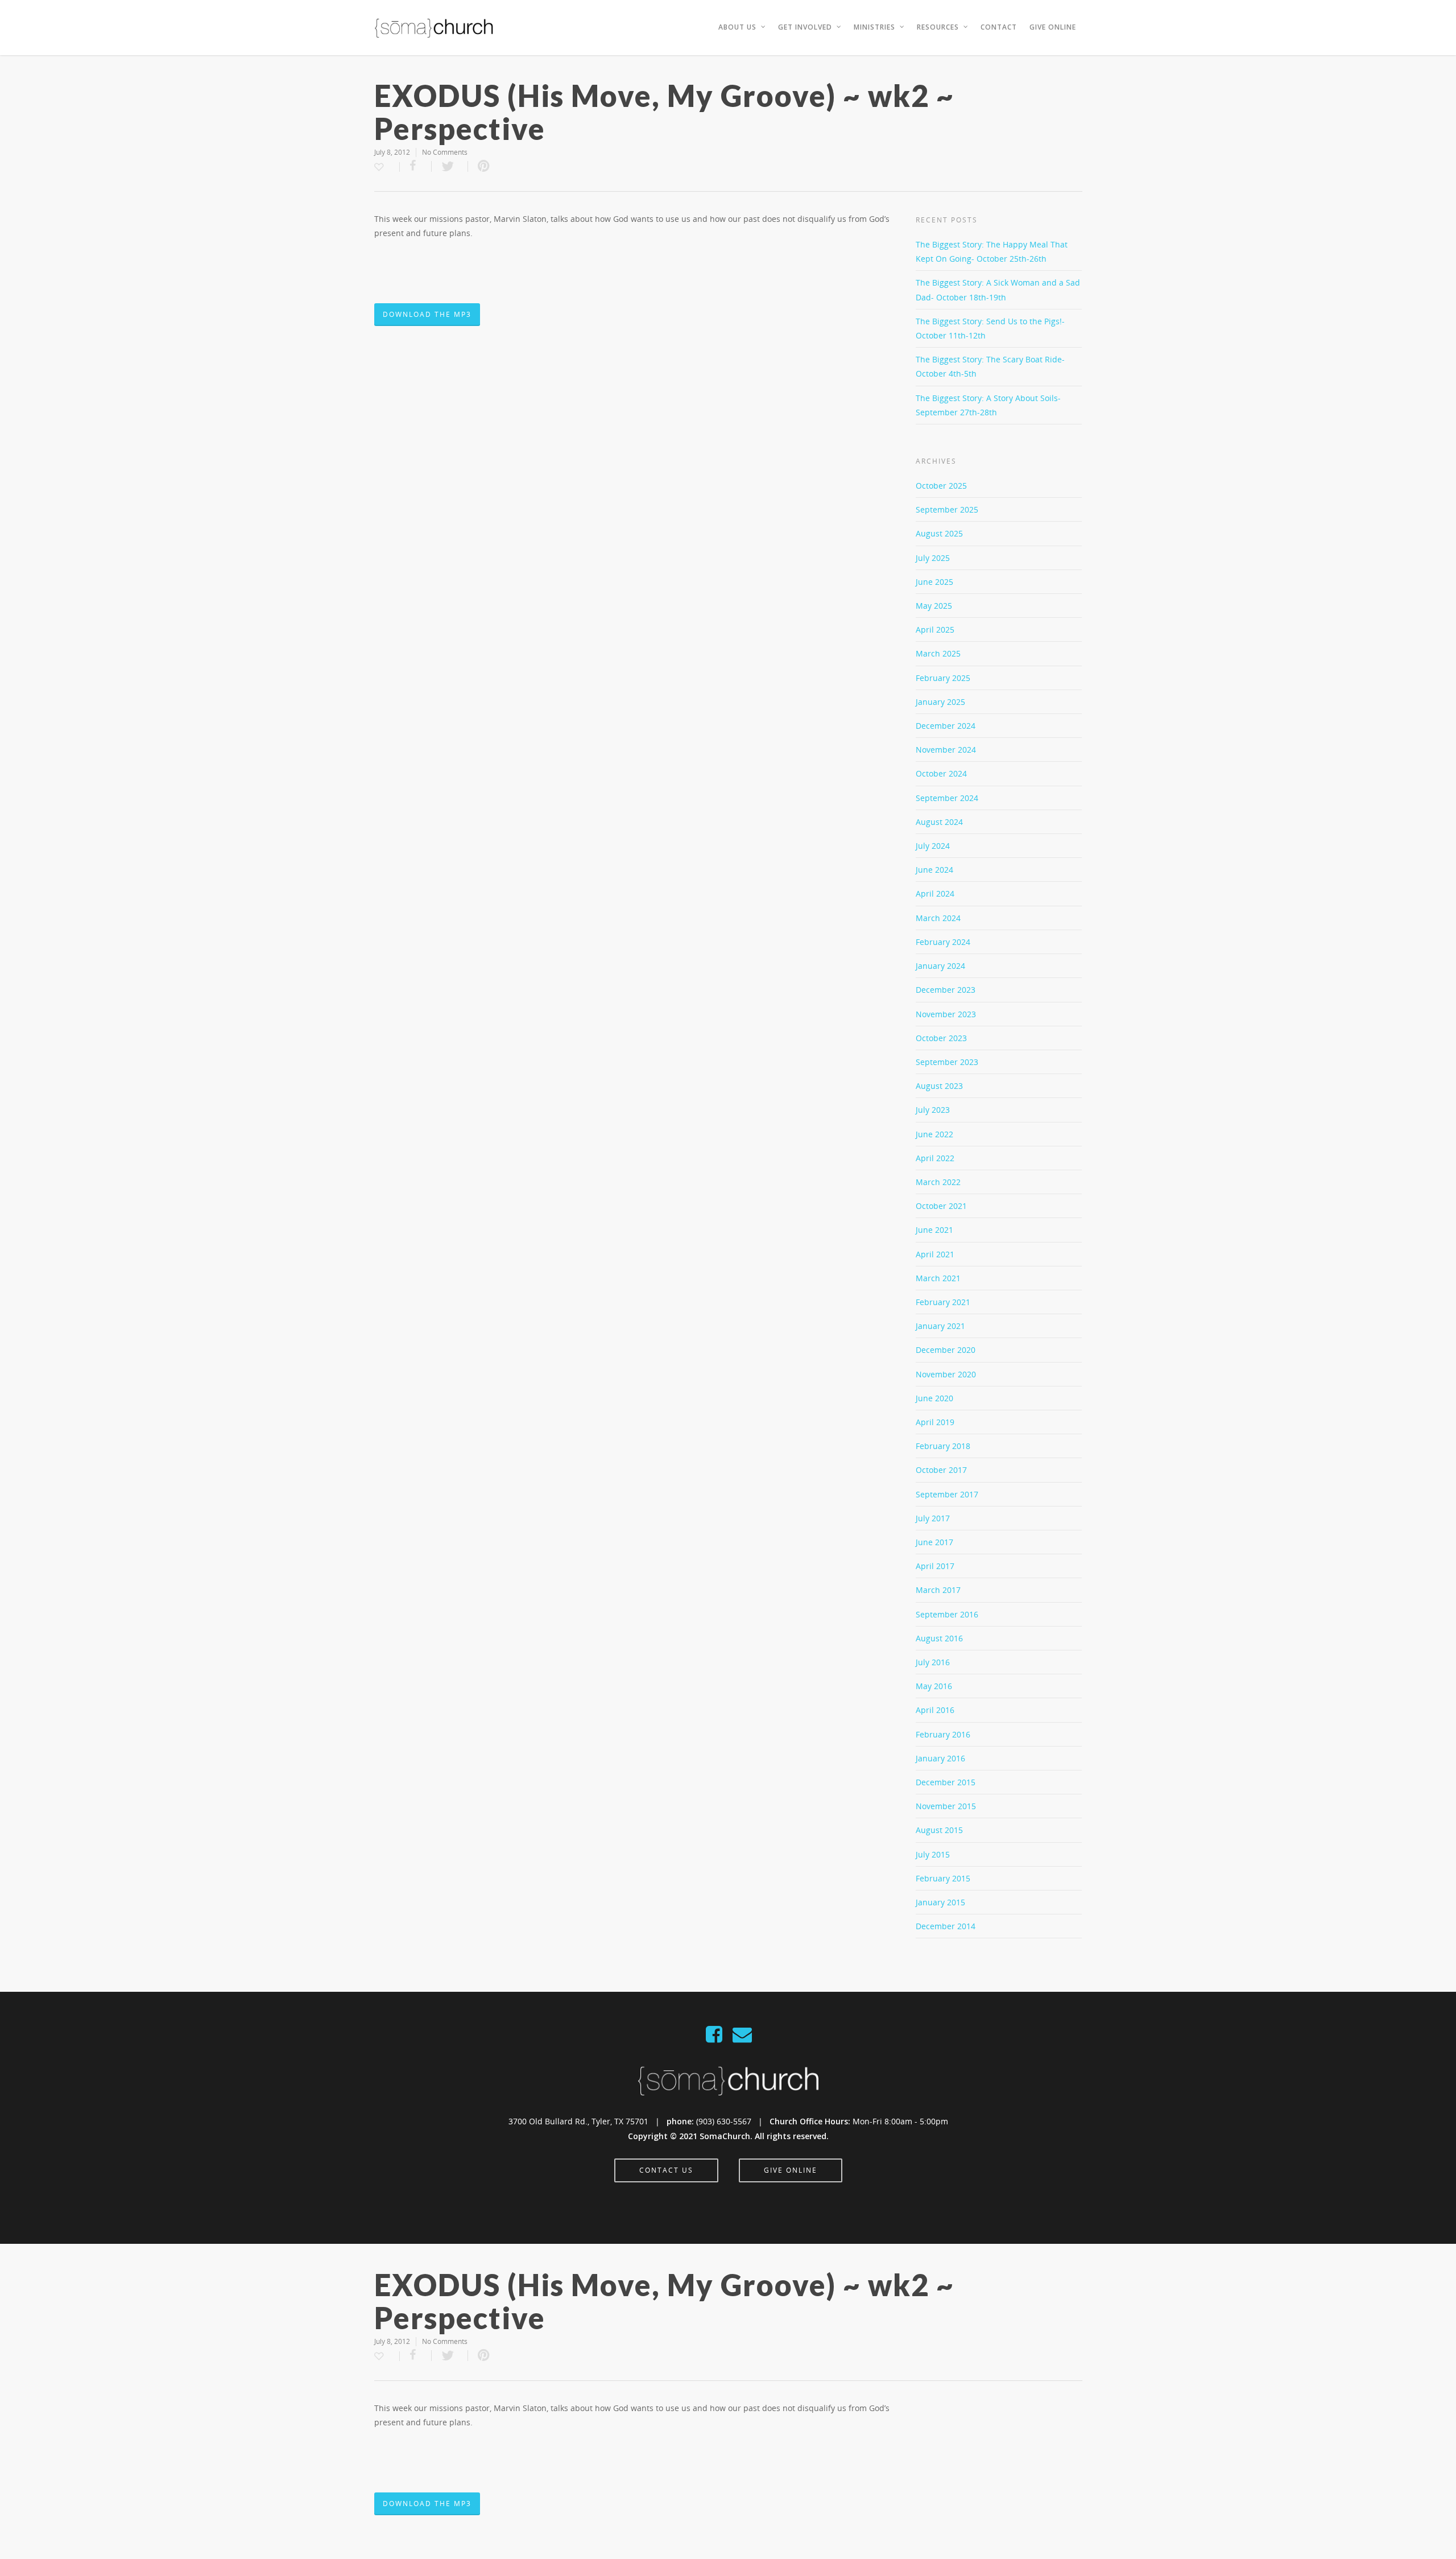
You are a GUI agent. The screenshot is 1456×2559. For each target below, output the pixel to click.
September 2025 (947, 509)
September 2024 (947, 798)
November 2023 (946, 1014)
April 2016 (935, 1710)
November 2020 (946, 1374)
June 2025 (934, 582)
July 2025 (933, 558)
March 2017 (938, 1590)
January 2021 (940, 1326)
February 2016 (943, 1734)
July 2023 (933, 1110)
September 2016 (947, 1614)
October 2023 (941, 1038)
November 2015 (946, 1806)
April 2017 (935, 1566)
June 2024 (934, 870)
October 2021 (941, 1206)
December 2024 (946, 726)
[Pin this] (484, 166)
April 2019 (935, 1422)
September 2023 (947, 1062)
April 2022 (935, 1158)
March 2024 (938, 918)
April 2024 (935, 893)
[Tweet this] (450, 166)
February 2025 (943, 678)
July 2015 (933, 1854)
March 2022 (938, 1182)
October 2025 (941, 486)
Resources (938, 27)
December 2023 (946, 990)
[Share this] (416, 166)
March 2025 (938, 653)
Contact (999, 27)
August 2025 (939, 533)
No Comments (445, 152)
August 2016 (939, 1638)
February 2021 (943, 1302)
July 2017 (933, 1518)
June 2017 (934, 1542)
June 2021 (934, 1230)
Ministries (874, 27)
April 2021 (935, 1254)
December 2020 (946, 1350)
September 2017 (947, 1494)
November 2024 (946, 750)
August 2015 (939, 1830)
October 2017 (941, 1470)
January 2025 (940, 702)
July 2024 (933, 846)
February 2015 (943, 1878)
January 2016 (940, 1758)
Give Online (1053, 27)
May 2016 (934, 1686)
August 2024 (939, 822)
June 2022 (934, 1134)
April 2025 (935, 630)
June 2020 (934, 1398)
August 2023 (939, 1086)
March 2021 (938, 1278)
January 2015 (940, 1902)
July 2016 (933, 1662)
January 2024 (940, 966)
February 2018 (943, 1446)
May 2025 (934, 606)
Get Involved (805, 27)
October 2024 (941, 773)
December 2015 (946, 1782)
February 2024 (943, 942)
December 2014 (946, 1926)
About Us (737, 27)
